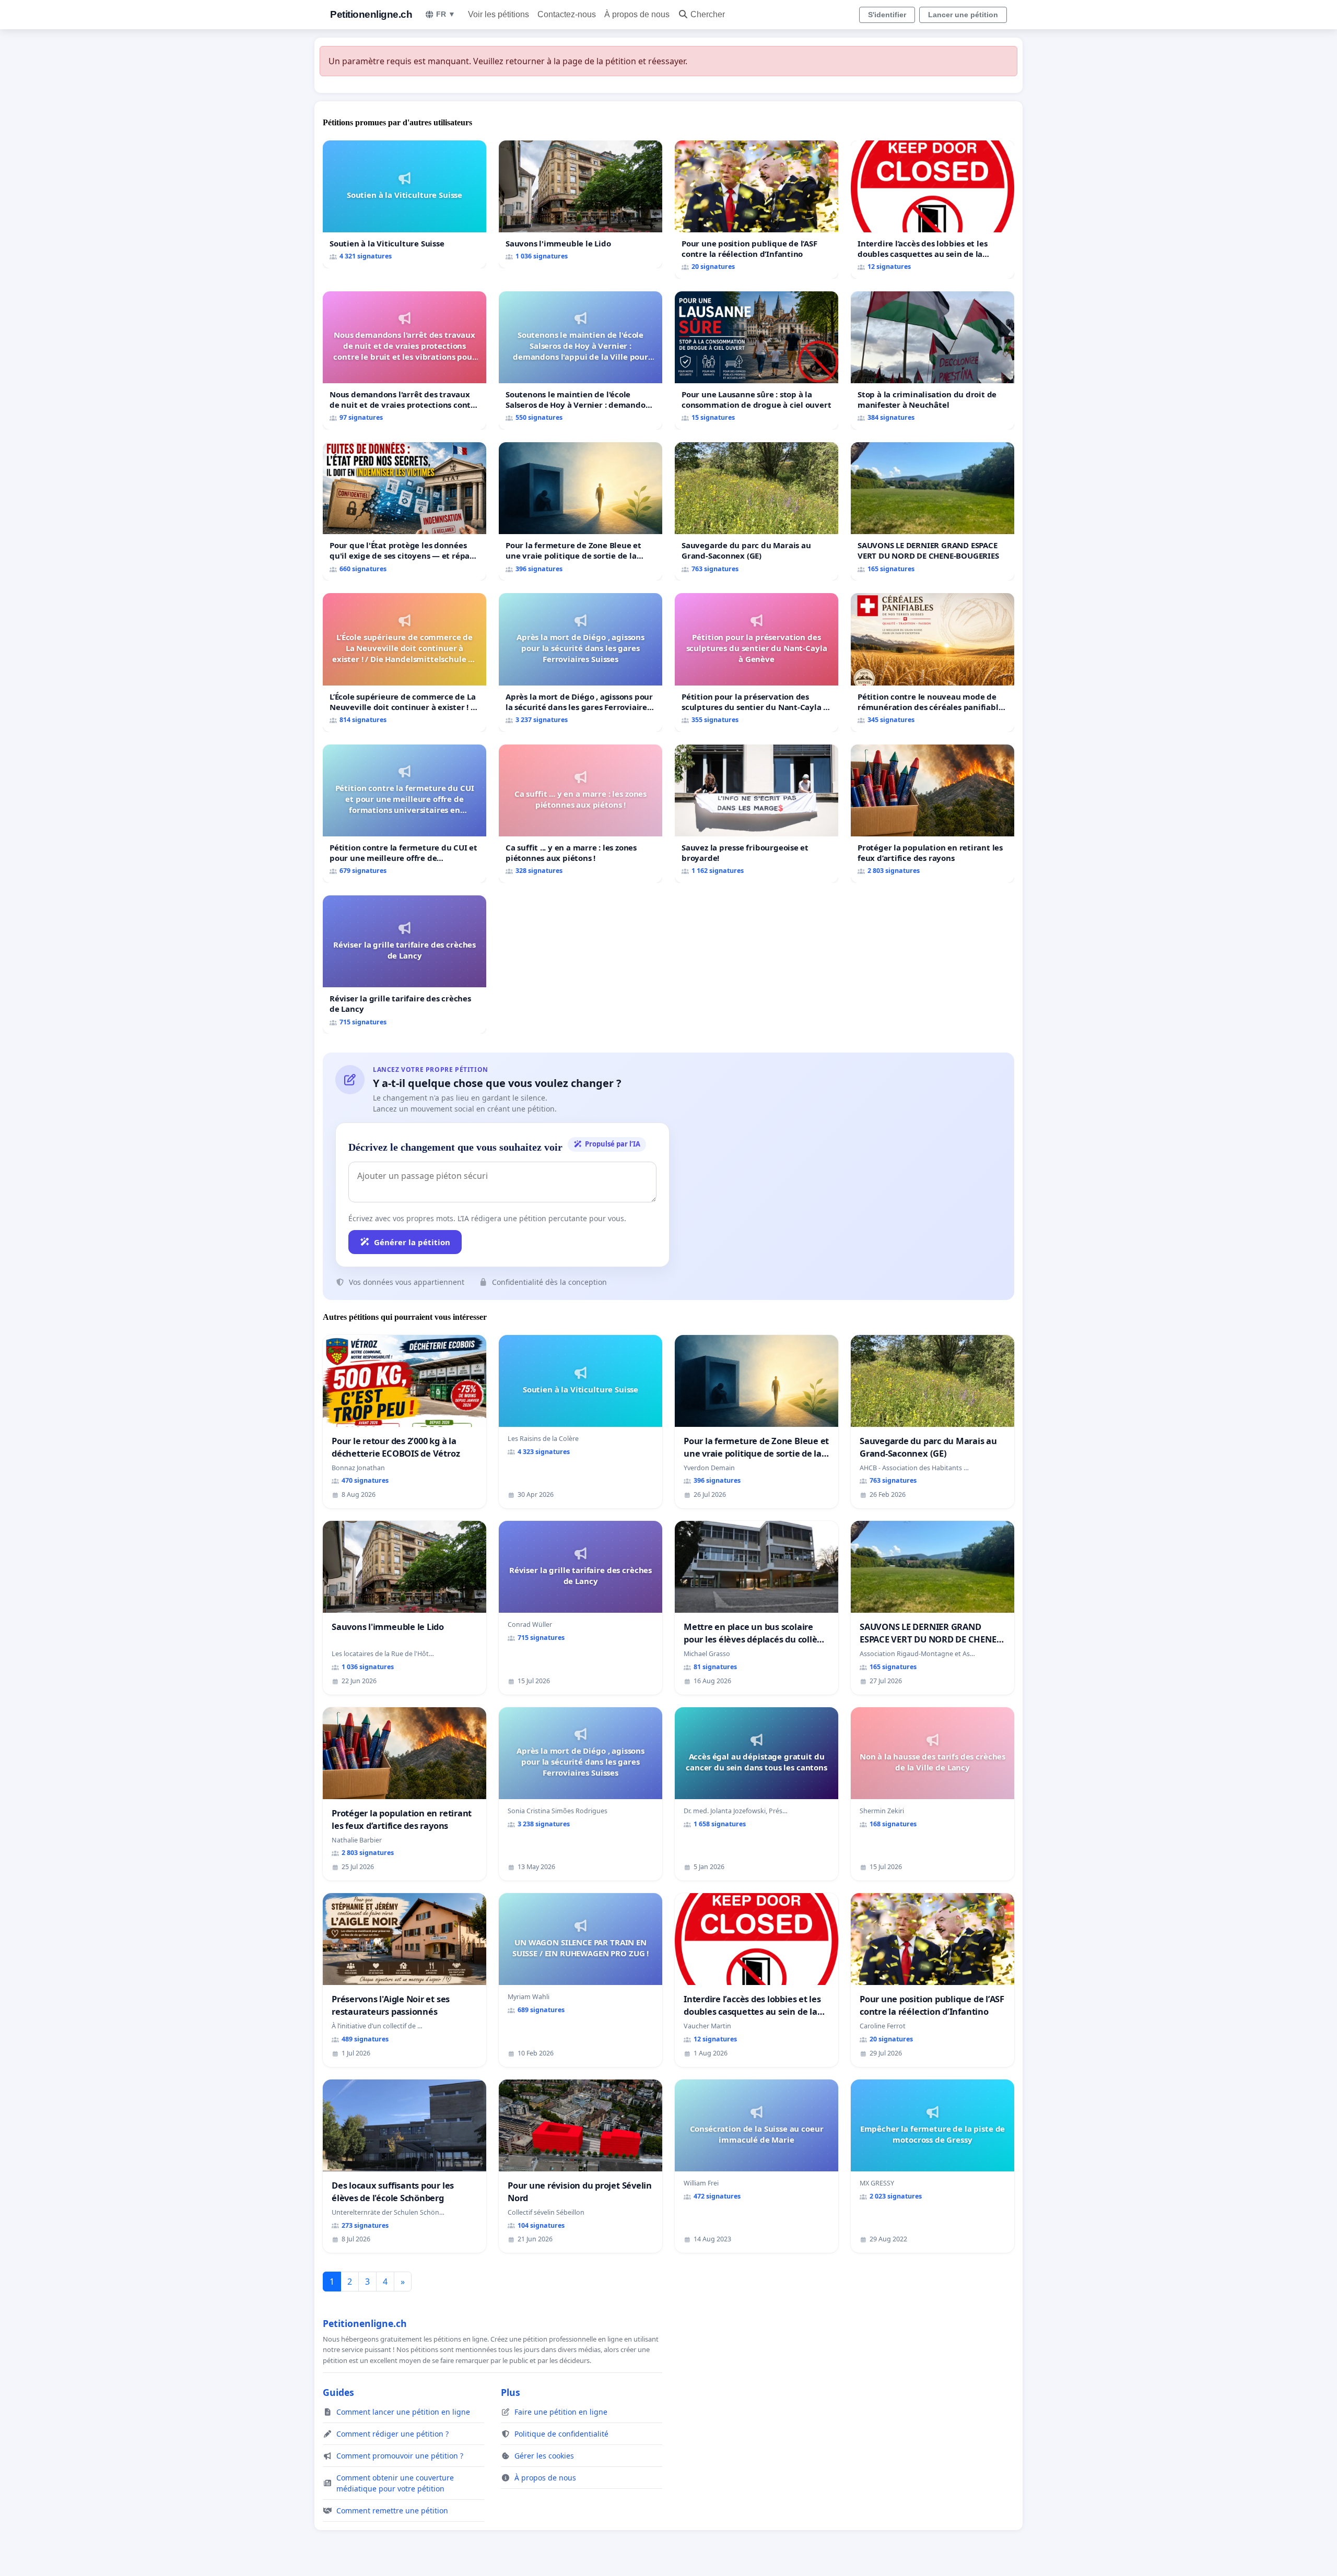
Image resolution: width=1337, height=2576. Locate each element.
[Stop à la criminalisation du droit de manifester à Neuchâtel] (933, 361)
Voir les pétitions (499, 14)
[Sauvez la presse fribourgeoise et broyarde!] (757, 814)
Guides (338, 2392)
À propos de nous (637, 14)
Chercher (708, 14)
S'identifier (887, 15)
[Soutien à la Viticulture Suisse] (404, 204)
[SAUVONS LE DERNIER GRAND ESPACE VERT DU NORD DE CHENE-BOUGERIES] (933, 511)
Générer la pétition (412, 1242)
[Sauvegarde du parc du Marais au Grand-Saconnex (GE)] (757, 511)
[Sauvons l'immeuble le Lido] (580, 204)
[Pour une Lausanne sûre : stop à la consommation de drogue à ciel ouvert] (757, 361)
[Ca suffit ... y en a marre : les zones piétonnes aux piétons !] (580, 814)
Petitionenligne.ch (371, 14)
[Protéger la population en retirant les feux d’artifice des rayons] (933, 814)
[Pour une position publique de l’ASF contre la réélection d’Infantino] (757, 210)
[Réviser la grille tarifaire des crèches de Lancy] (404, 965)
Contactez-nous (567, 14)
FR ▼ (446, 14)
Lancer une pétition (963, 15)
